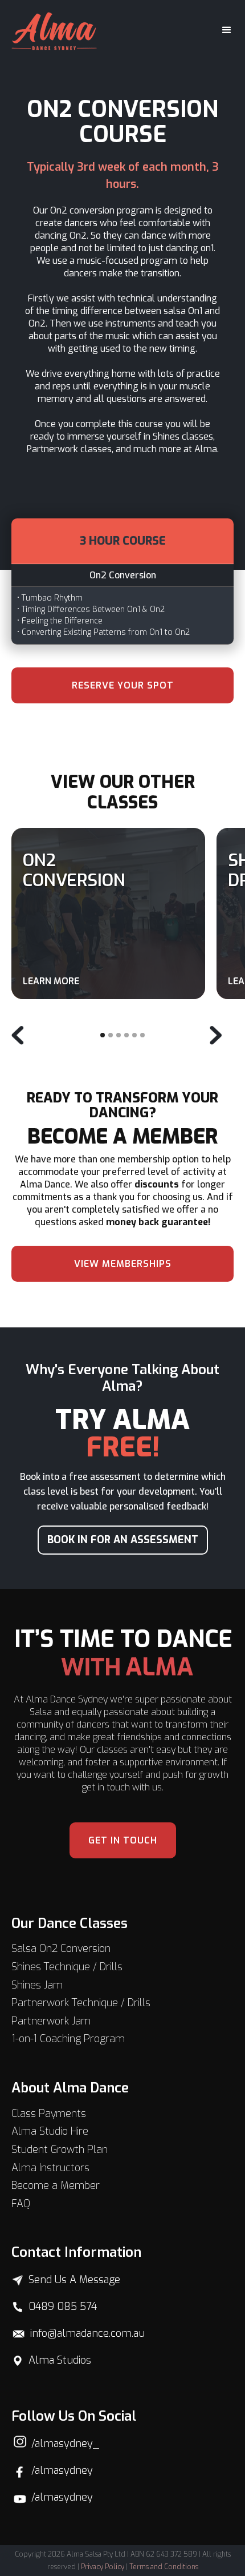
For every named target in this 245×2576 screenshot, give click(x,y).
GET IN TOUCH (123, 1840)
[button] (222, 30)
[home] (54, 30)
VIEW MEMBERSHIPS (123, 1264)
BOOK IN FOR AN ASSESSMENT (123, 1540)
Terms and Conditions (164, 2567)
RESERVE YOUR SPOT (123, 685)
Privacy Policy (103, 2567)
